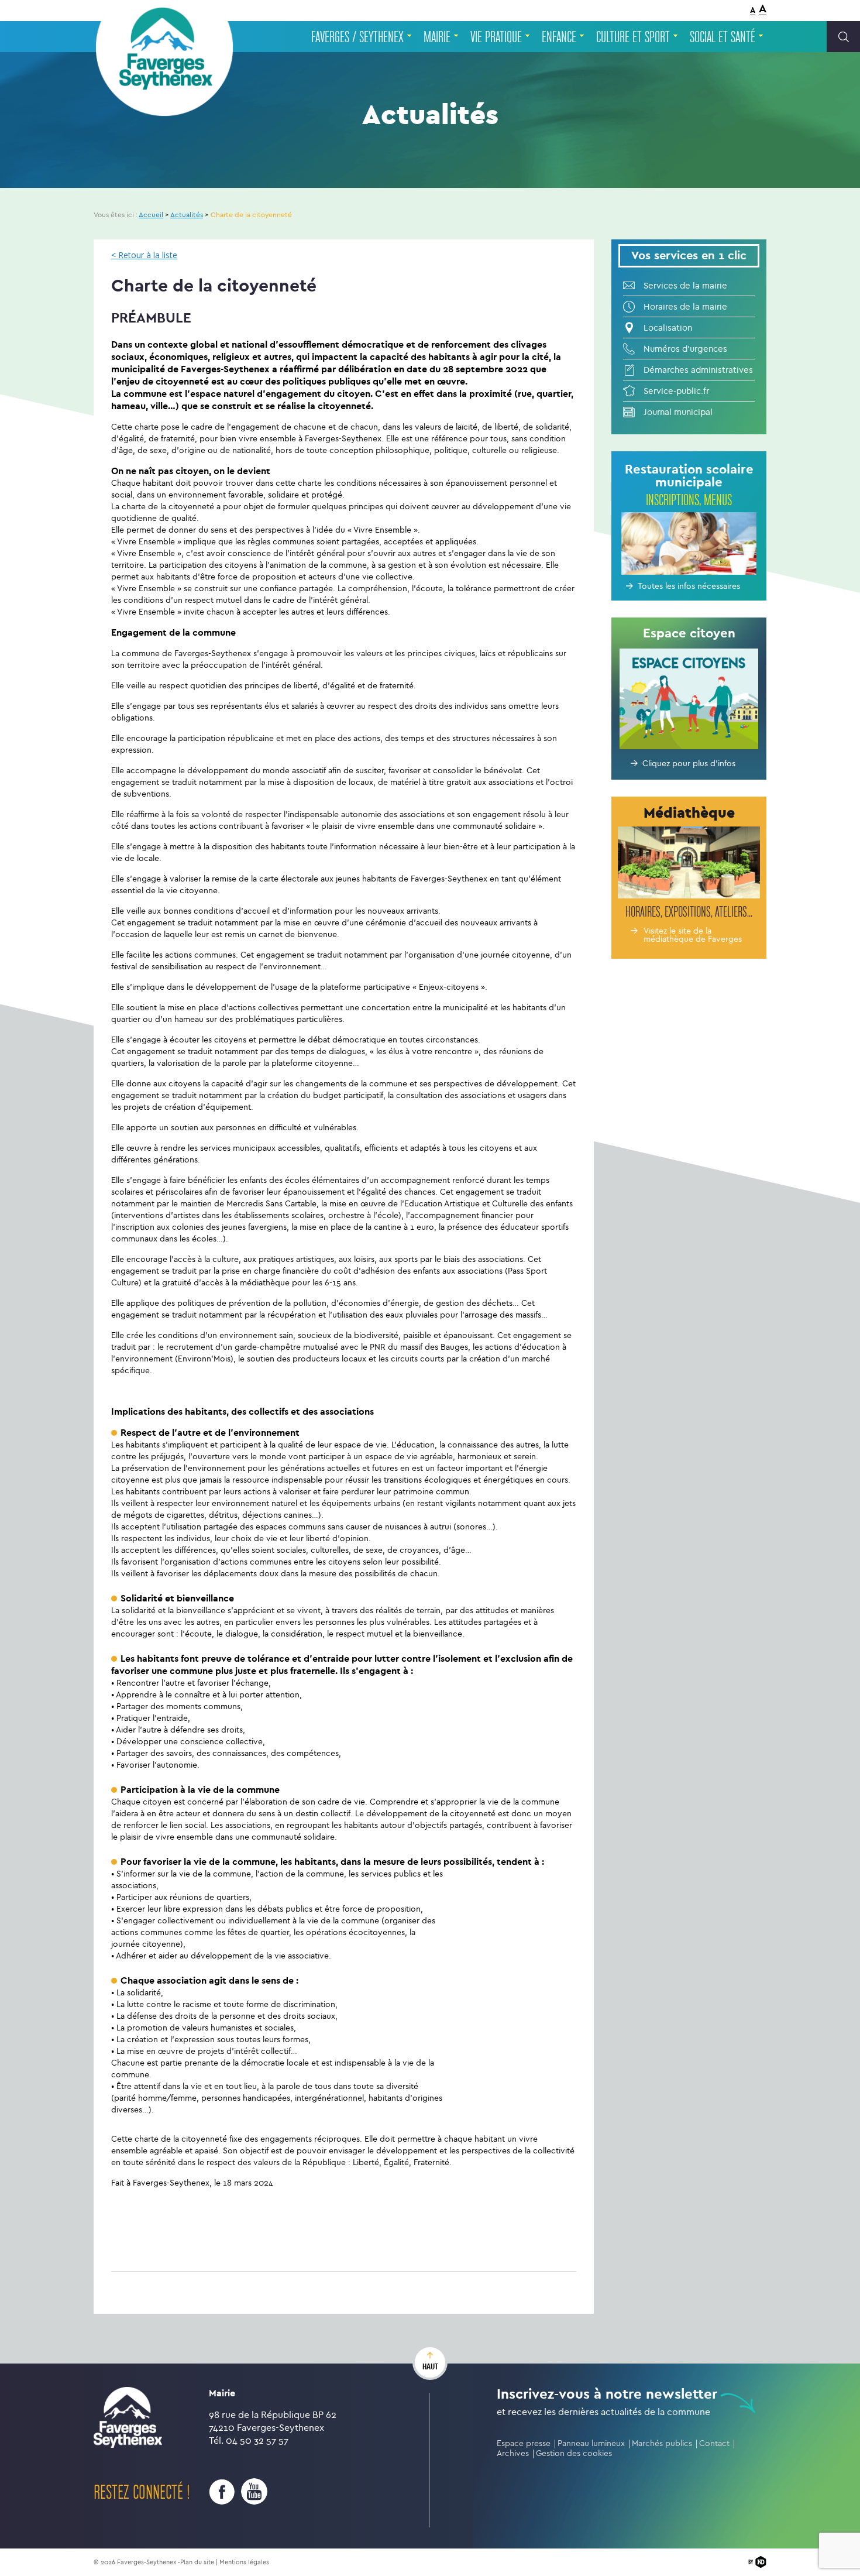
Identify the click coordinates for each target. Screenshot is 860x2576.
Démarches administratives (698, 370)
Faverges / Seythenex (357, 37)
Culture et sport (633, 37)
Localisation (668, 328)
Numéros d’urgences (685, 349)
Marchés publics (662, 2443)
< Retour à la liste (144, 255)
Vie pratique (496, 37)
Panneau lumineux (591, 2443)
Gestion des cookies (574, 2453)
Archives (513, 2453)
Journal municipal (678, 412)
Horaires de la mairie (685, 307)
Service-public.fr (676, 391)
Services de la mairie (685, 286)
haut (430, 2366)
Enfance (559, 37)
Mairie (437, 37)
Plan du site (197, 2562)
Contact (714, 2443)
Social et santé (723, 37)
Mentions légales (244, 2562)
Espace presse (524, 2443)
